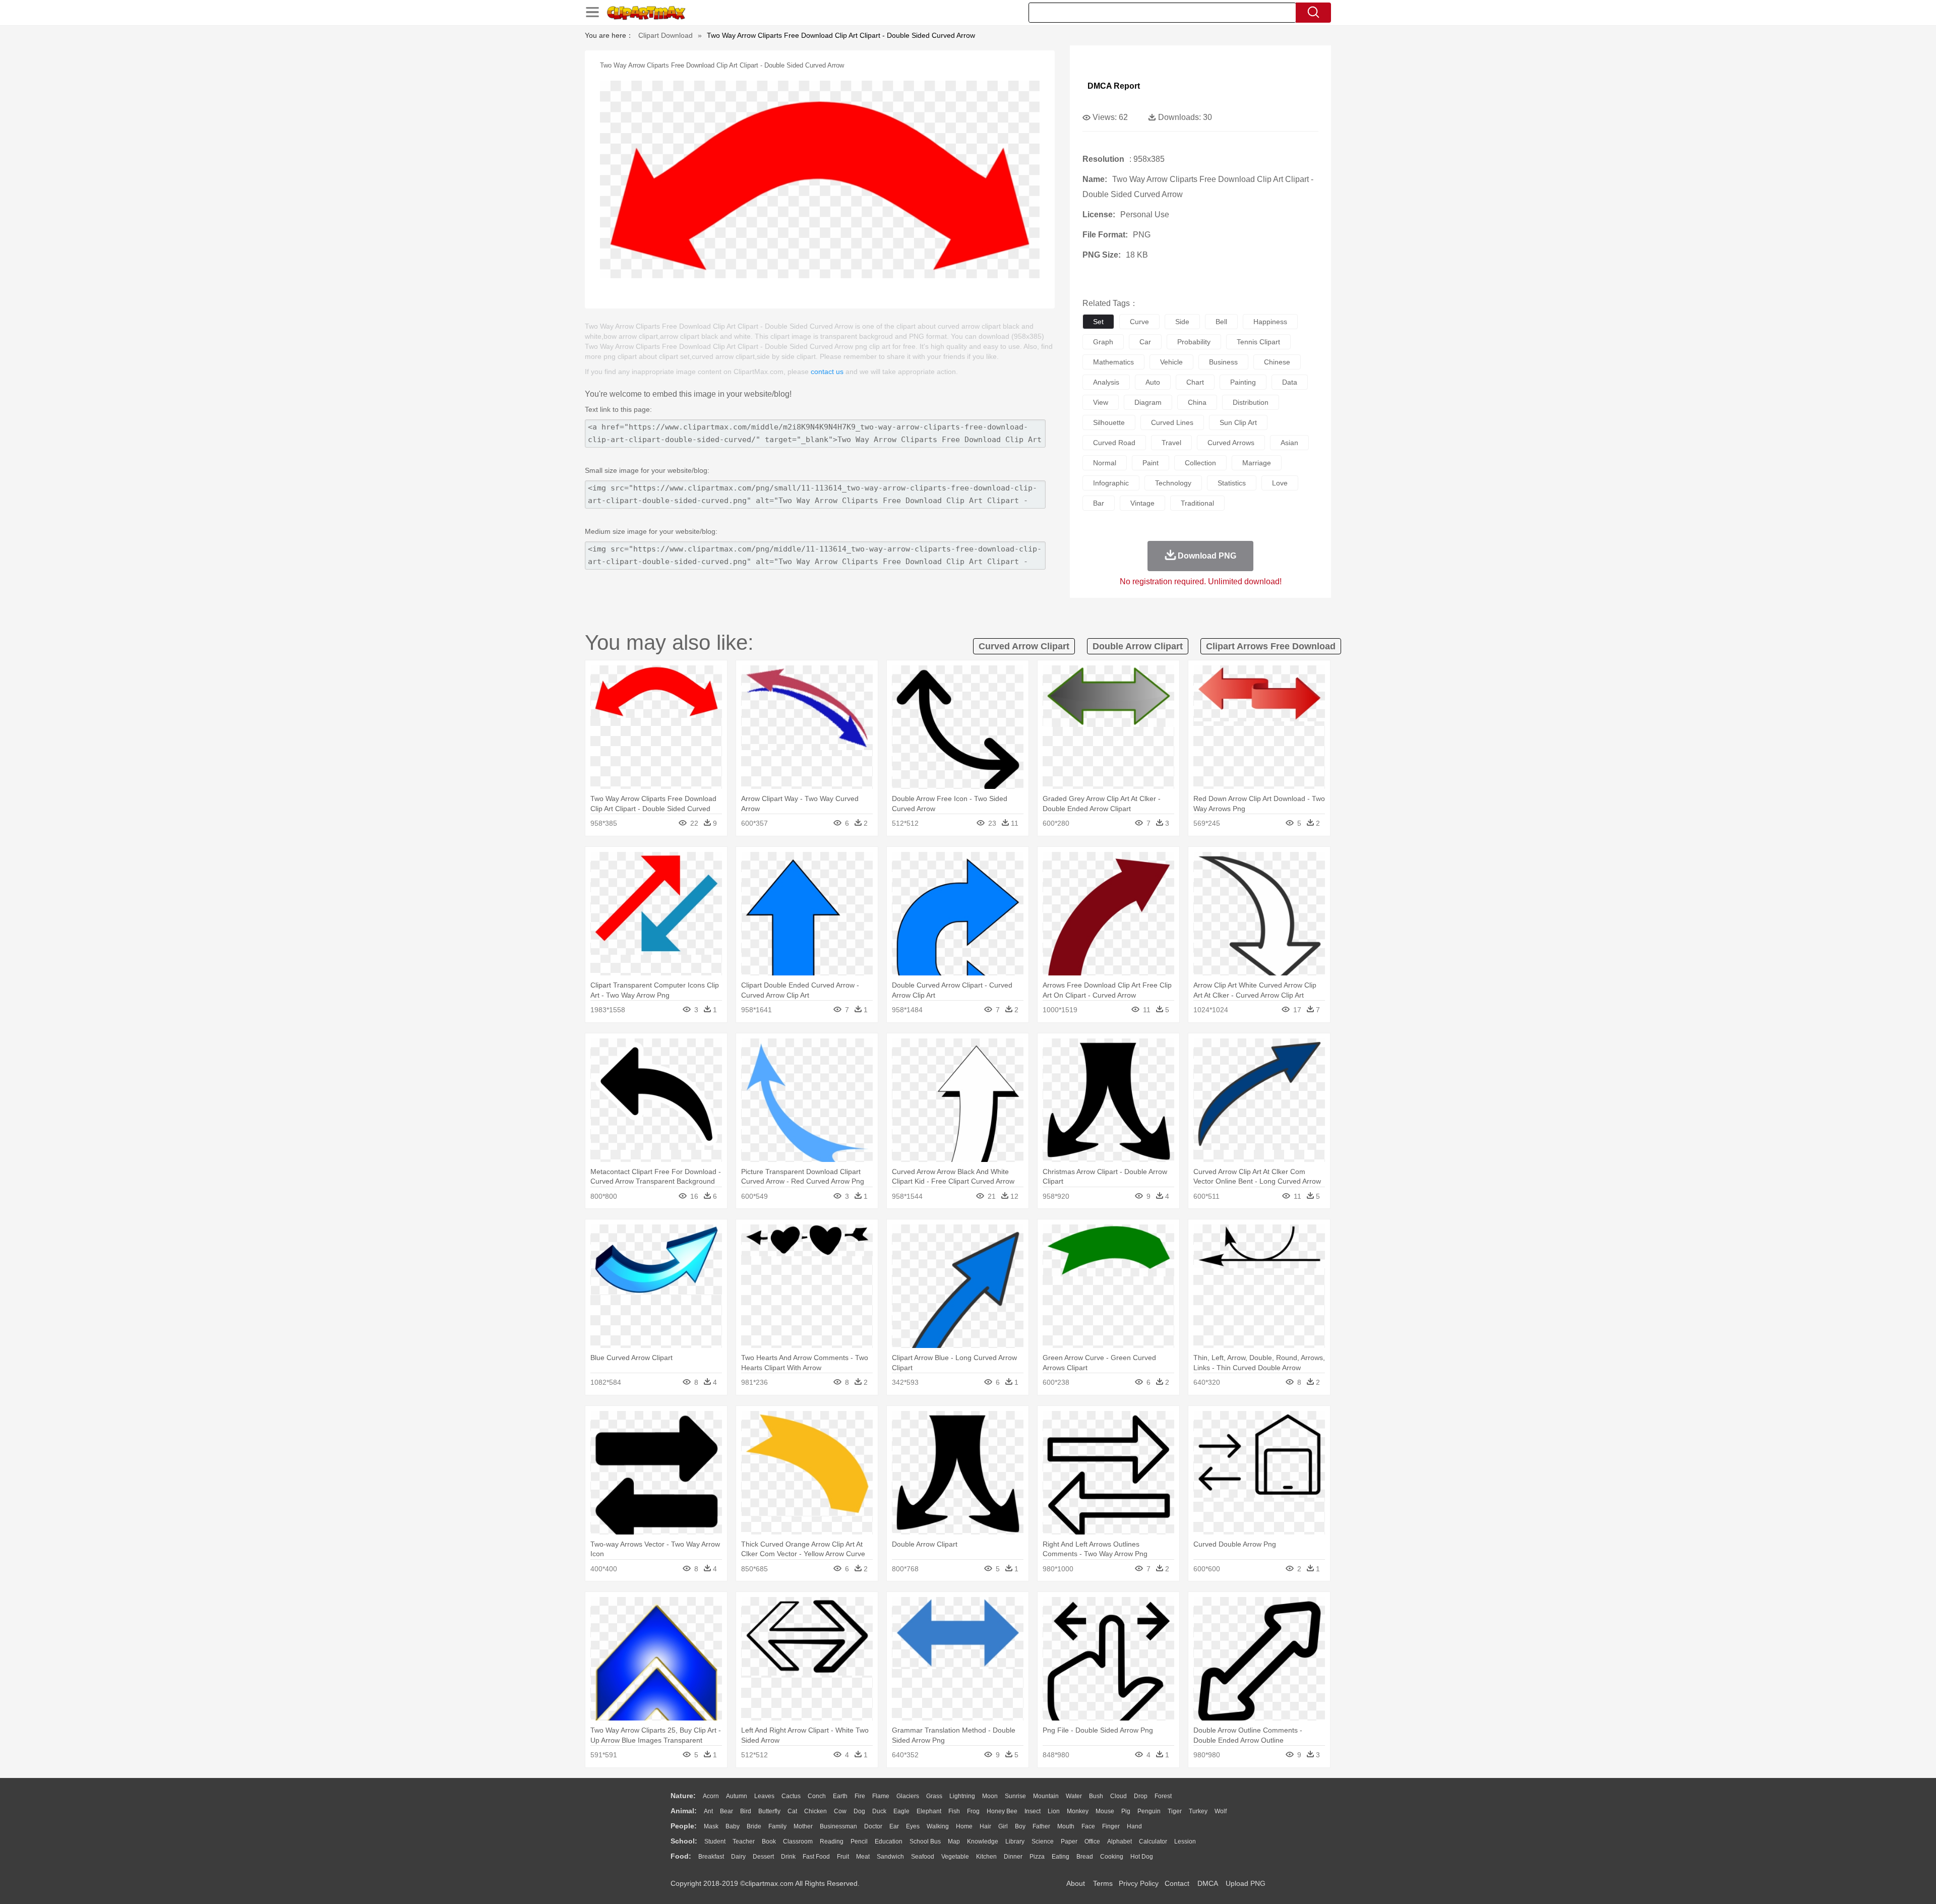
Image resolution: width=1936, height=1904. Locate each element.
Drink (788, 1857)
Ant (708, 1811)
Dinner (1013, 1857)
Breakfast (711, 1857)
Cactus (791, 1796)
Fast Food (816, 1857)
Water (1074, 1796)
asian (1289, 443)
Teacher (744, 1841)
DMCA (1207, 1883)
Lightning (962, 1796)
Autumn (737, 1796)
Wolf (1221, 1811)
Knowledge (983, 1841)
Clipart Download (665, 35)
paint (1151, 463)
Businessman (838, 1826)
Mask (711, 1826)
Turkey (1198, 1811)
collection (1200, 463)
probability (1194, 342)
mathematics (1113, 362)
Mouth (1066, 1826)
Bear (727, 1811)
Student (715, 1841)
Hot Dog (1142, 1857)
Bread (1085, 1857)
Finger (1111, 1826)
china (1197, 402)
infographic (1111, 483)
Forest (1163, 1796)
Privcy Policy (1139, 1883)
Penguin (1149, 1811)
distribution (1251, 402)
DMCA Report (1114, 86)
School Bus (925, 1841)
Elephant (929, 1811)
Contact (1177, 1883)
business (1223, 362)
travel (1171, 443)
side (1182, 322)
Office (1092, 1841)
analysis (1106, 382)
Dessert (763, 1857)
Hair (985, 1826)
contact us (827, 372)
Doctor (873, 1826)
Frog (973, 1811)
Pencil (859, 1841)
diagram (1148, 402)
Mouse (1105, 1811)
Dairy (738, 1857)
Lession (1185, 1841)
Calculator (1153, 1841)
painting (1243, 382)
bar (1099, 503)
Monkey (1078, 1811)
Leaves (764, 1796)
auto (1153, 382)
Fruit (843, 1857)
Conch (817, 1796)
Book (769, 1841)
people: (684, 1826)
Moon (990, 1796)
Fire (860, 1796)
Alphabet (1120, 1841)
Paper (1069, 1841)
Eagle (901, 1811)
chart (1195, 382)
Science (1043, 1841)
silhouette (1109, 422)
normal (1105, 463)
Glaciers (908, 1796)
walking (938, 1826)
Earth (840, 1796)
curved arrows (1231, 443)
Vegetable (955, 1857)
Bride (754, 1826)
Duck (879, 1811)
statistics (1232, 483)
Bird (746, 1811)
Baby (733, 1826)
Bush (1096, 1796)
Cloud (1118, 1796)
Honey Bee (1002, 1811)
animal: (684, 1811)
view (1101, 402)
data (1290, 382)
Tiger (1175, 1811)
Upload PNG (1246, 1883)
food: (681, 1856)
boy (1020, 1826)
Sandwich (890, 1857)
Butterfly (769, 1811)
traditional (1197, 503)
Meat (863, 1857)
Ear (894, 1826)
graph (1103, 342)
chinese (1277, 362)
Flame (881, 1796)
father (1041, 1826)
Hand (1134, 1826)
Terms (1103, 1883)
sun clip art (1238, 422)
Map (954, 1841)
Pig (1126, 1811)
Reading (832, 1841)
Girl (1003, 1826)
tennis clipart (1258, 342)
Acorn (711, 1796)
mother (803, 1826)
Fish (954, 1811)
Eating (1061, 1857)
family (777, 1826)
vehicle (1171, 362)
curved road (1114, 443)
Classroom (798, 1841)
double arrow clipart (1138, 646)
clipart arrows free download (1271, 646)
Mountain (1046, 1796)
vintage (1142, 503)
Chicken (815, 1811)
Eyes (913, 1826)
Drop (1141, 1796)
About (1076, 1883)
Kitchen (986, 1857)
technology (1173, 483)
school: (684, 1841)
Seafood (923, 1857)
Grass (934, 1796)
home (964, 1826)
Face (1088, 1826)
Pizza (1037, 1857)
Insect (1033, 1811)
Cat (792, 1811)
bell (1221, 322)
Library (1015, 1841)
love (1280, 483)
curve (1139, 322)
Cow (840, 1811)
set (1098, 322)
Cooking (1112, 1857)
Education (889, 1841)
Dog (859, 1811)
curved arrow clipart (1024, 646)
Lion (1054, 1811)
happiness (1270, 322)
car (1145, 342)
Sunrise (1015, 1796)
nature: (683, 1796)
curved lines (1172, 422)
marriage (1257, 463)
